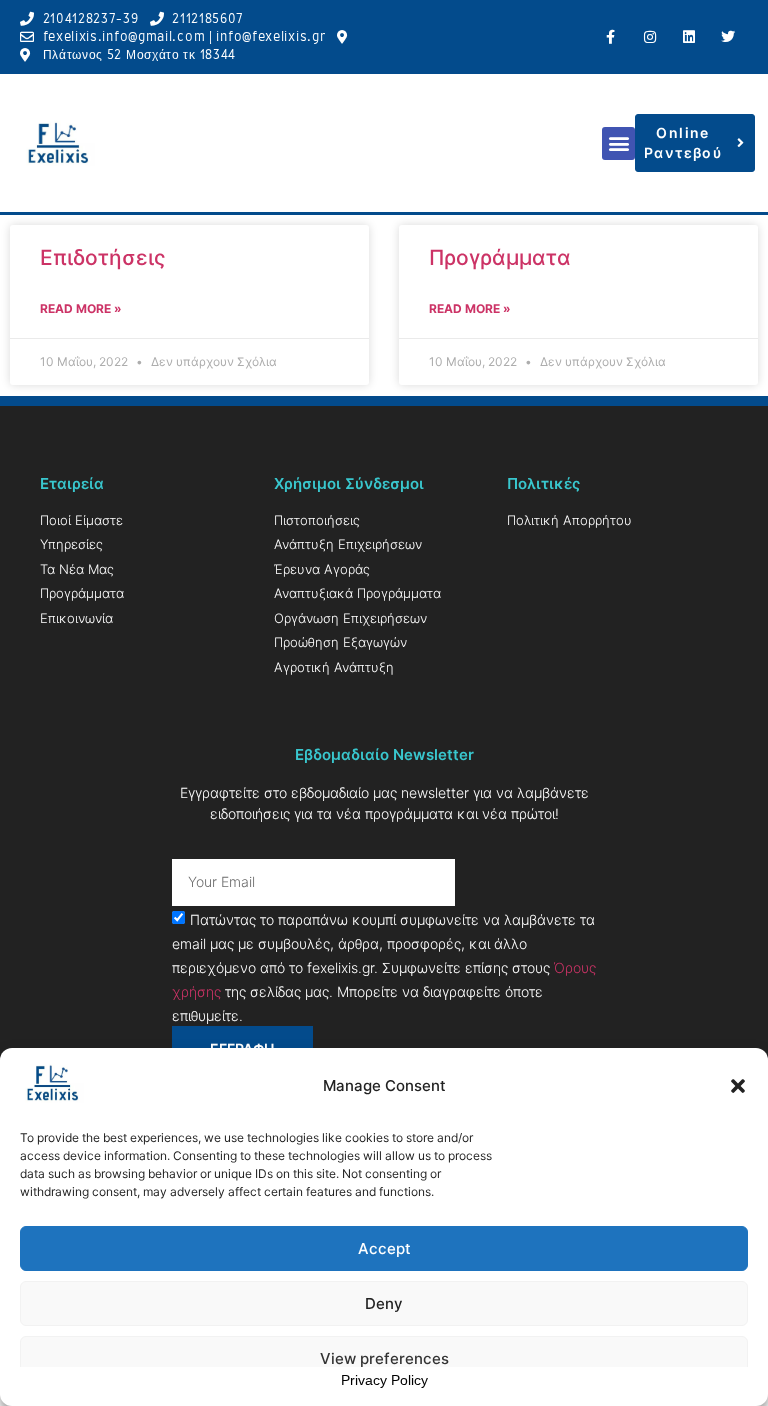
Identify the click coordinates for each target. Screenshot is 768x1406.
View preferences (384, 1358)
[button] (738, 1086)
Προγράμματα (500, 257)
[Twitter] (728, 36)
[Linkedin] (689, 36)
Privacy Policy (384, 1380)
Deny (384, 1303)
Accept (384, 1248)
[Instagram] (649, 36)
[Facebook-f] (610, 36)
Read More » (81, 308)
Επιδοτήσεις (103, 257)
